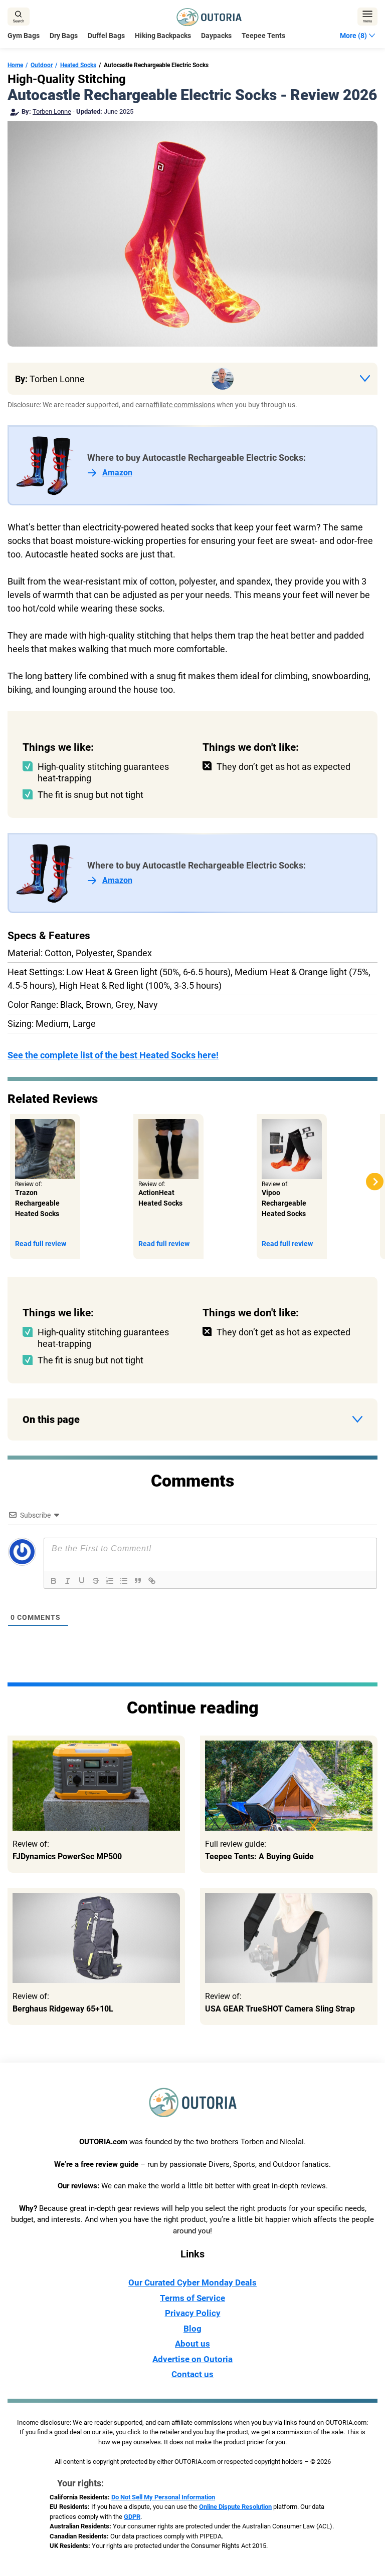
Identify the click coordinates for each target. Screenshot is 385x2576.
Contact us (192, 2374)
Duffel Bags (106, 36)
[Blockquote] (138, 1581)
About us (192, 2344)
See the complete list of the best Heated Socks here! (113, 1055)
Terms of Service (192, 2298)
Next (375, 1182)
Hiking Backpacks (163, 36)
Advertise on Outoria (192, 2359)
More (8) (353, 36)
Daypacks (216, 36)
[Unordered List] (124, 1581)
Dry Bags (64, 36)
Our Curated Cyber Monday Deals (192, 2282)
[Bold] (54, 1581)
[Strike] (96, 1581)
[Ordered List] (110, 1581)
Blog (192, 2329)
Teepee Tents (263, 36)
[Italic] (68, 1581)
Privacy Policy (193, 2313)
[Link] (152, 1581)
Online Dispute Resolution (235, 2507)
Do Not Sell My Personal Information (163, 2497)
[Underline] (82, 1581)
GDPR (132, 2517)
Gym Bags (24, 36)
